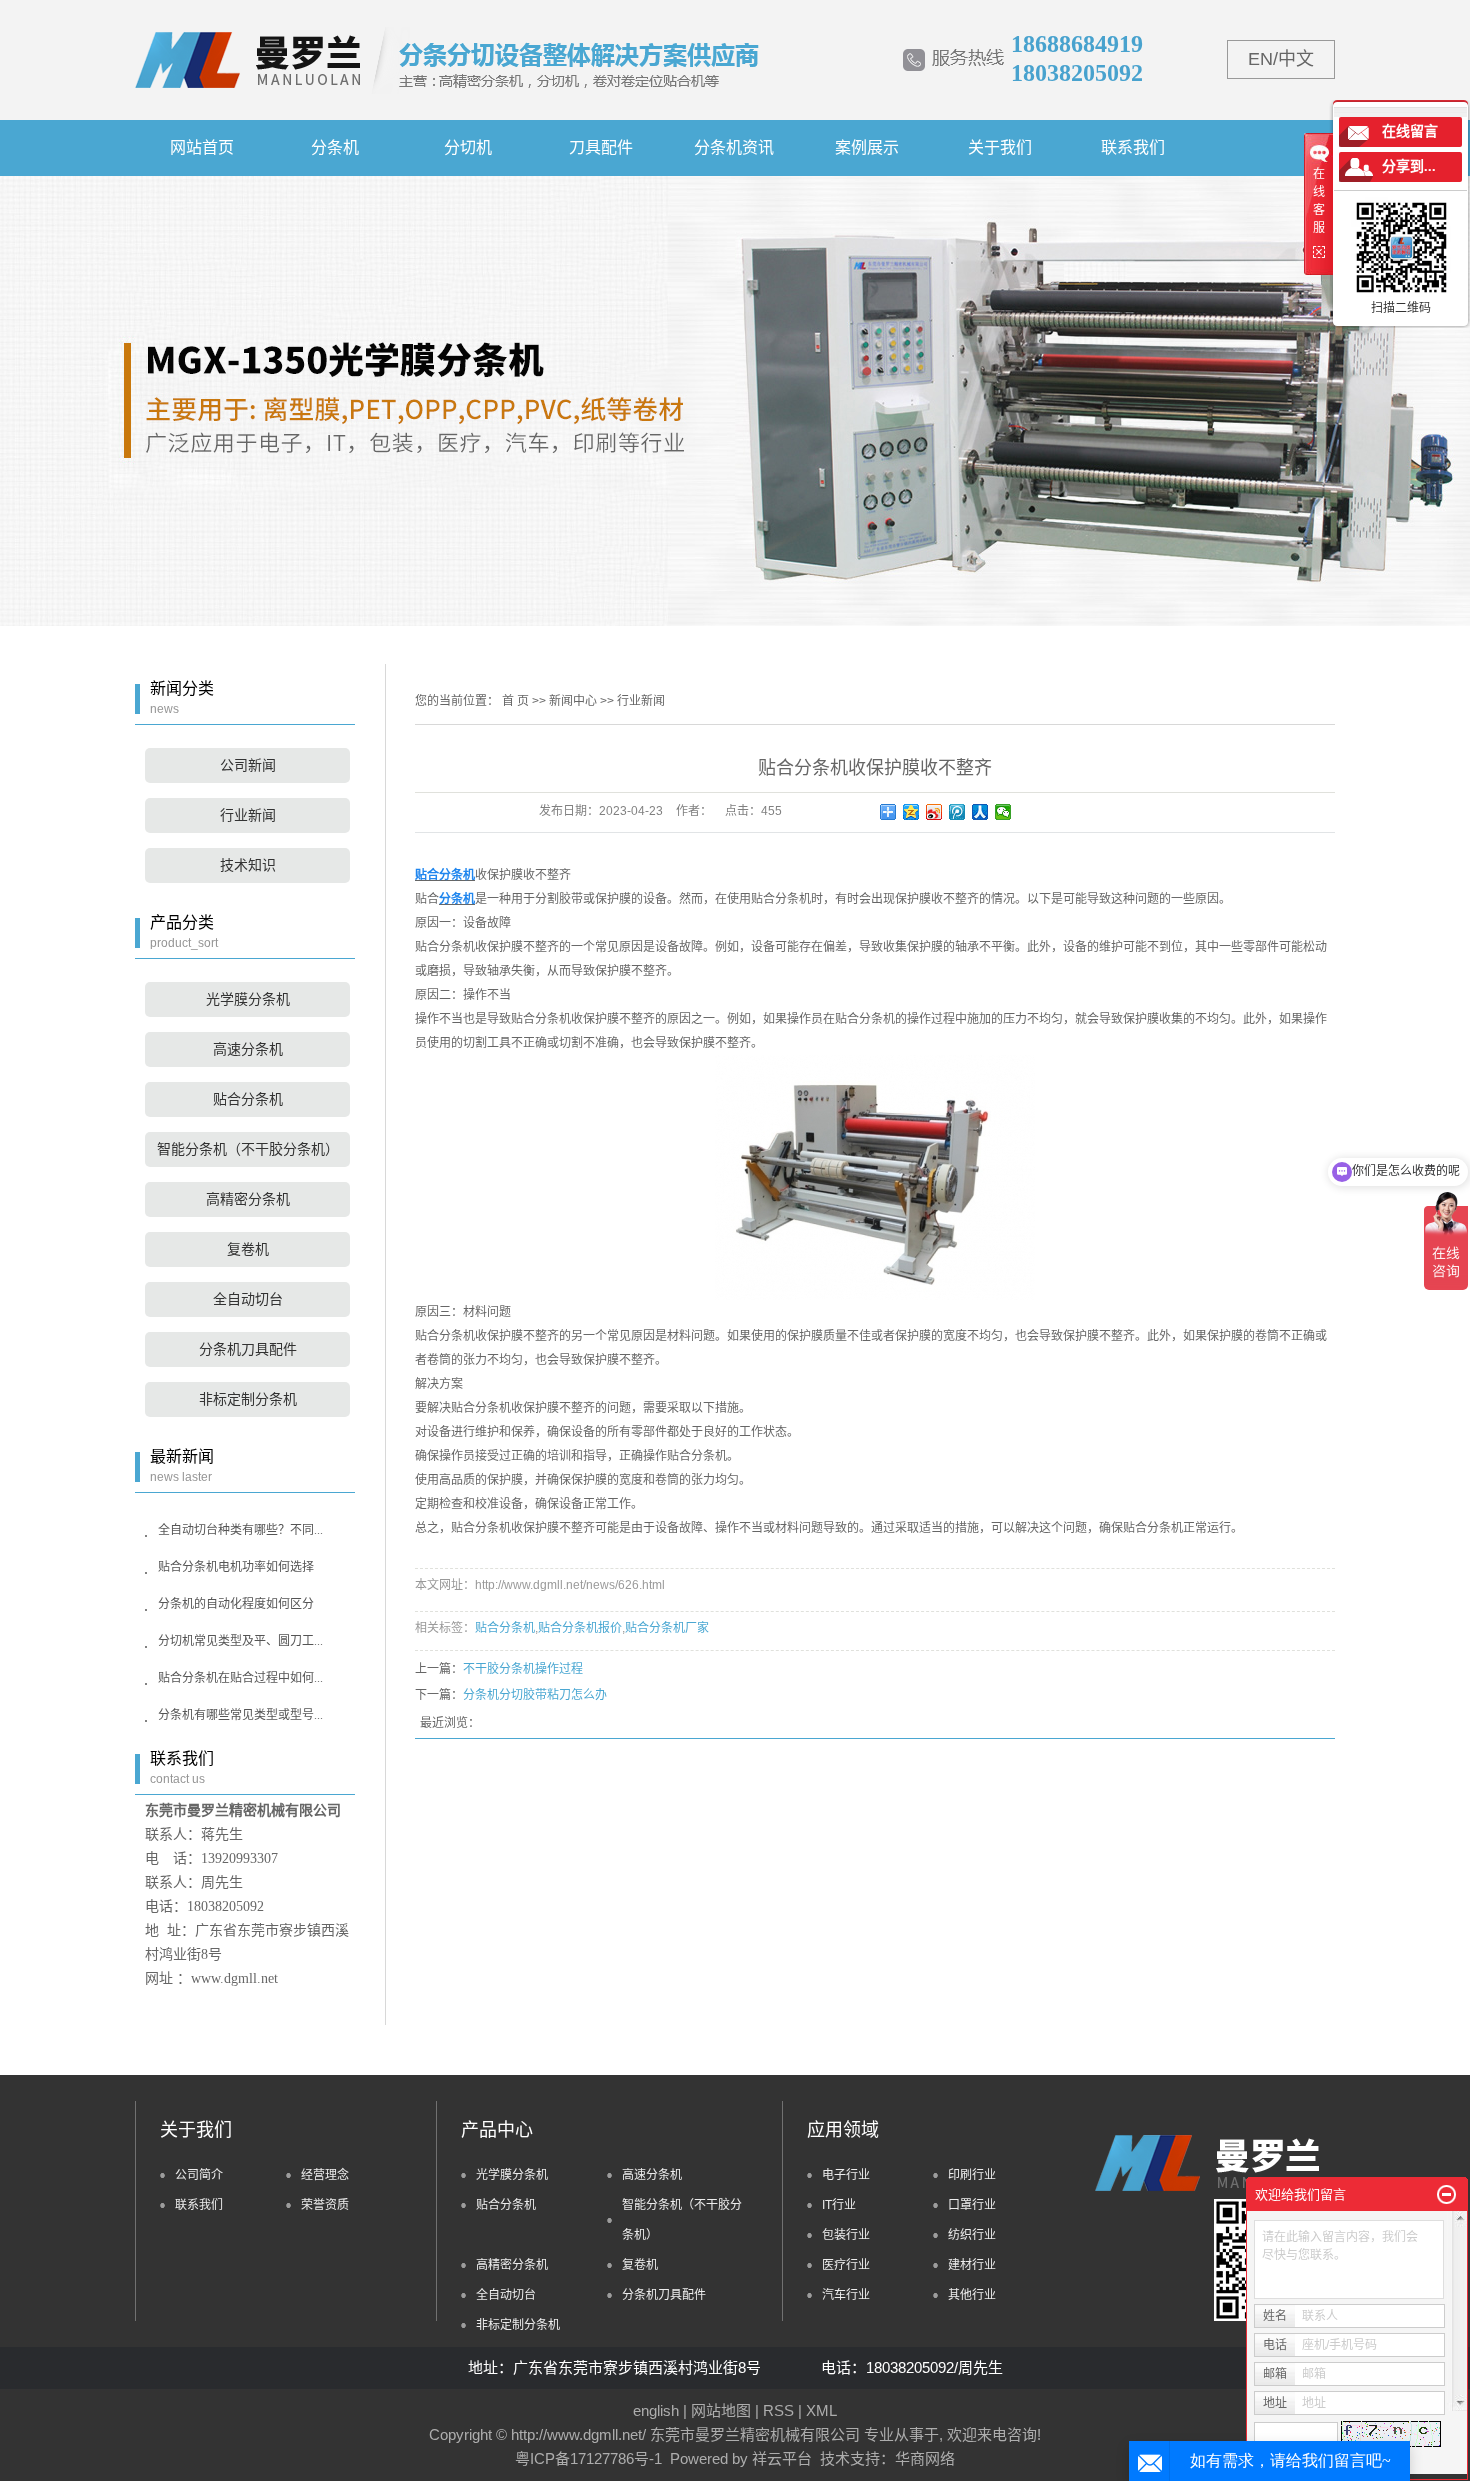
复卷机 (248, 1249)
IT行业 (839, 2205)
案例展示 (867, 147)
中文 (1296, 59)
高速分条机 (248, 1049)
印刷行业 (972, 2175)
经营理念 (325, 2175)
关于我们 (1000, 147)
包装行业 (846, 2235)
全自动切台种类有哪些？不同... (240, 1530)
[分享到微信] (1003, 812)
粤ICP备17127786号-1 (588, 2458)
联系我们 (1133, 147)
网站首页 (202, 147)
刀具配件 (601, 147)
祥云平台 (782, 2458)
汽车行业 (846, 2295)
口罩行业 (972, 2205)
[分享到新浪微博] (934, 812)
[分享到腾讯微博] (957, 812)
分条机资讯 (734, 147)
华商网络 (925, 2458)
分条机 (335, 147)
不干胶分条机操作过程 (523, 1669)
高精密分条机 (248, 1199)
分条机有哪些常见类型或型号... (240, 1715)
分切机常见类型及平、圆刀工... (240, 1641)
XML (821, 2410)
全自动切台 (248, 1299)
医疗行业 (846, 2265)
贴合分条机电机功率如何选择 (236, 1567)
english (656, 2410)
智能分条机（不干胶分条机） (248, 1149)
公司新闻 (248, 765)
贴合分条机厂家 (667, 1628)
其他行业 (972, 2295)
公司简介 (199, 2175)
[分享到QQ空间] (911, 812)
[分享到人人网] (980, 812)
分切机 (468, 147)
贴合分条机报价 (580, 1628)
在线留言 (1410, 131)
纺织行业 (972, 2235)
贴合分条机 (248, 1099)
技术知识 (248, 865)
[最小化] (1446, 2195)
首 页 (515, 701)
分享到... (1409, 166)
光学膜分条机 (248, 999)
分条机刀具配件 (248, 1349)
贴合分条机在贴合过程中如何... (240, 1678)
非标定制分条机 (248, 1399)
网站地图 (721, 2410)
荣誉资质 (325, 2205)
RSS (778, 2410)
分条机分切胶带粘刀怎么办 (535, 1695)
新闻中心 (573, 701)
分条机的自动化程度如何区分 (236, 1604)
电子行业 (846, 2175)
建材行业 (972, 2265)
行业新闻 (248, 815)
